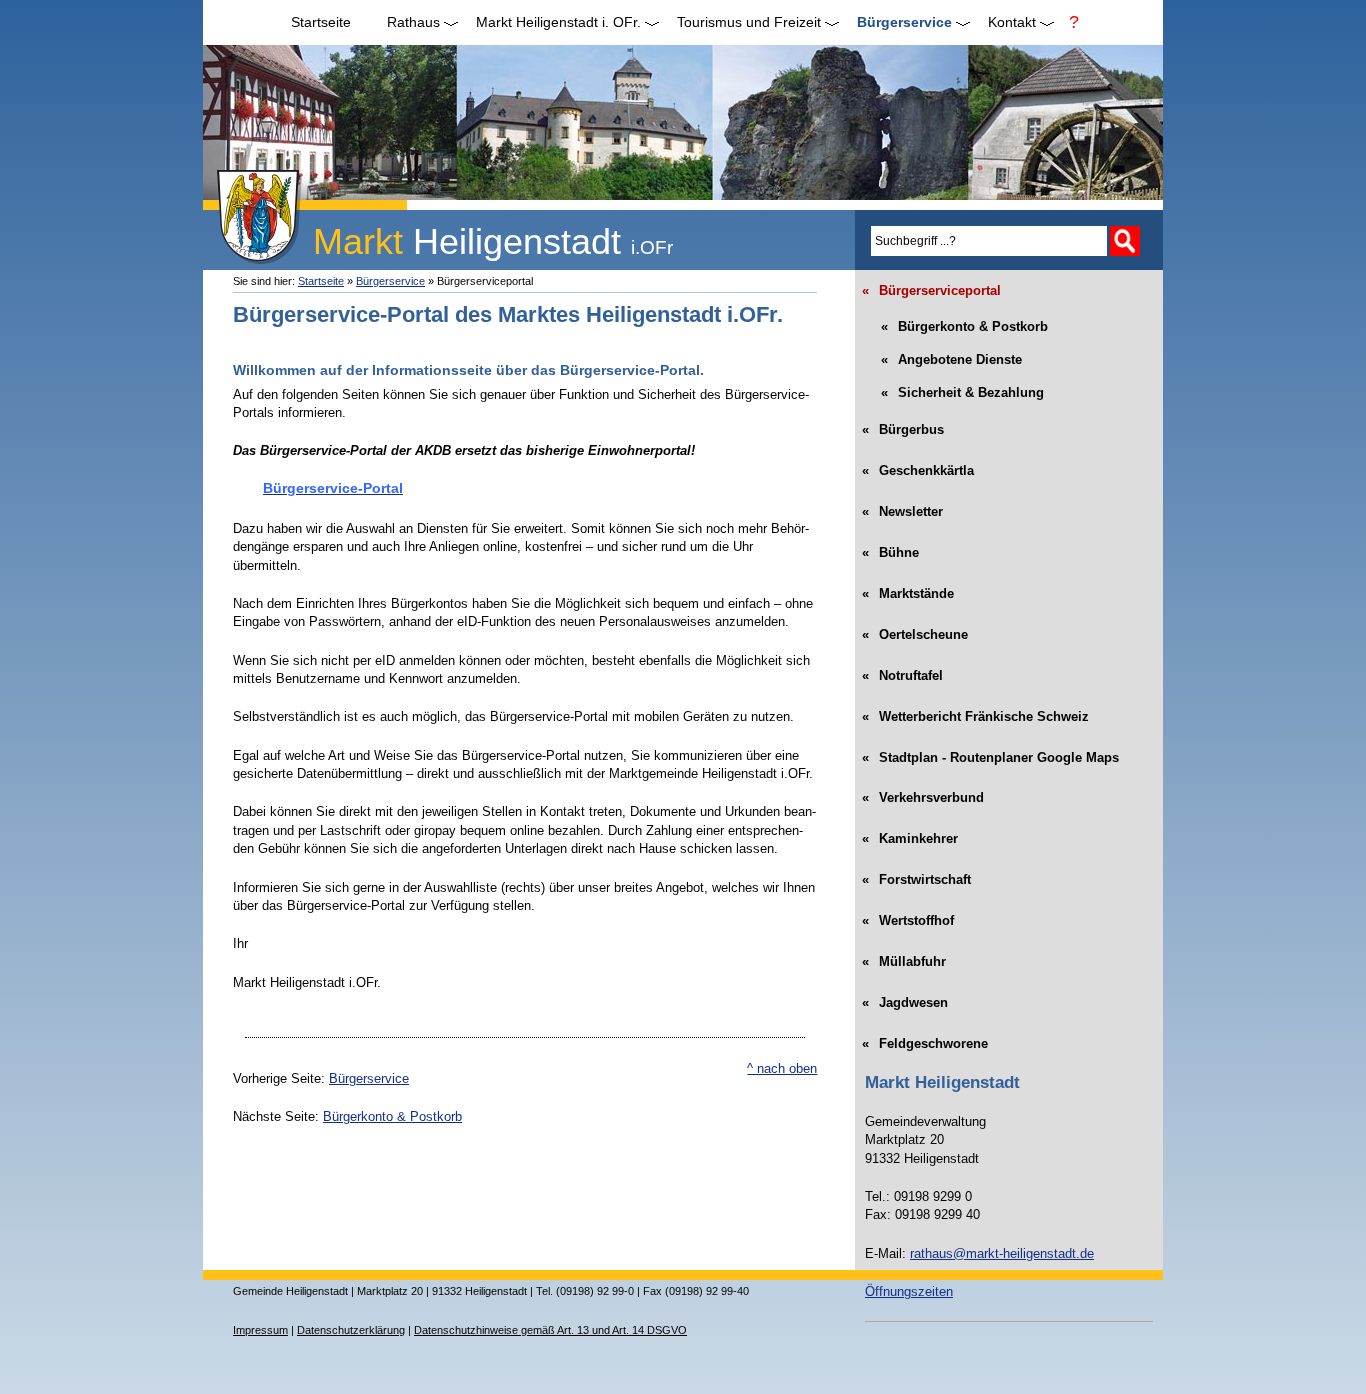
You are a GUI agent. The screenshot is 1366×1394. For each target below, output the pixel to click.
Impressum (260, 1330)
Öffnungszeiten (909, 1291)
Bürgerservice (390, 281)
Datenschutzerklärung (351, 1330)
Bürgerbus (904, 424)
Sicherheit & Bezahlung (954, 389)
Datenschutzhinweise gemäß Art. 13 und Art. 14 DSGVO (550, 1330)
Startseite (321, 22)
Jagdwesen (906, 996)
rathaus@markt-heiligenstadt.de (1002, 1253)
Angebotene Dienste (943, 356)
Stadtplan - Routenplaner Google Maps (992, 751)
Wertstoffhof (909, 915)
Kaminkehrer (911, 833)
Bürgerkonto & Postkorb (392, 1116)
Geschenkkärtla (919, 465)
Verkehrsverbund (924, 792)
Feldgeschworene (926, 1037)
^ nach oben (782, 1068)
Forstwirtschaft (918, 874)
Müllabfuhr (905, 955)
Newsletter (904, 506)
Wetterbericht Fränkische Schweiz (977, 710)
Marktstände (909, 587)
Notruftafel (904, 669)
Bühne (892, 547)
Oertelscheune (916, 628)
